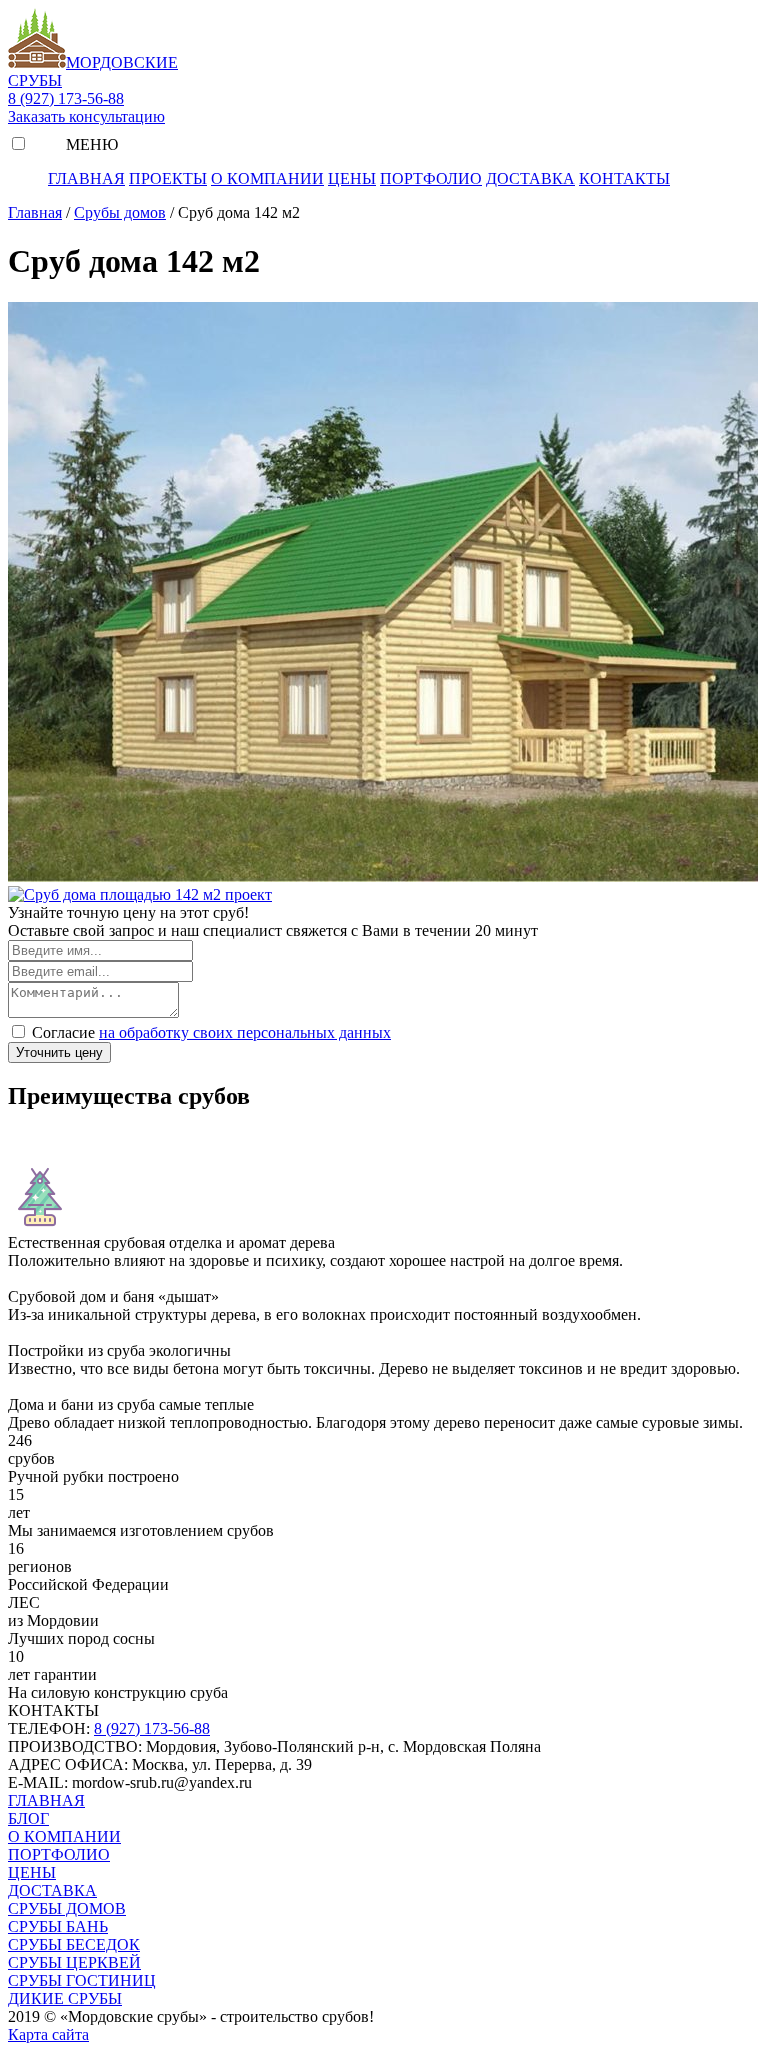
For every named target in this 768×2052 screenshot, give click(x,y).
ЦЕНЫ (352, 178)
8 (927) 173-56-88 (66, 98)
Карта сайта (48, 2034)
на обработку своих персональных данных (245, 1032)
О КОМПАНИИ (267, 178)
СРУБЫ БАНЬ (58, 1926)
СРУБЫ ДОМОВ (67, 1908)
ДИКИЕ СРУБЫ (65, 1998)
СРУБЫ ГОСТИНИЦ (82, 1980)
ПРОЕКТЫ (168, 178)
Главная (35, 212)
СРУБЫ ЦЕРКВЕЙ (74, 1962)
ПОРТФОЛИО (431, 178)
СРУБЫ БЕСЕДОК (74, 1944)
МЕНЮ (90, 144)
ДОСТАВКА (530, 178)
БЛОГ (28, 1818)
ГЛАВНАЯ (86, 178)
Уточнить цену (59, 1052)
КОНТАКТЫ (624, 178)
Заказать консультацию (86, 116)
